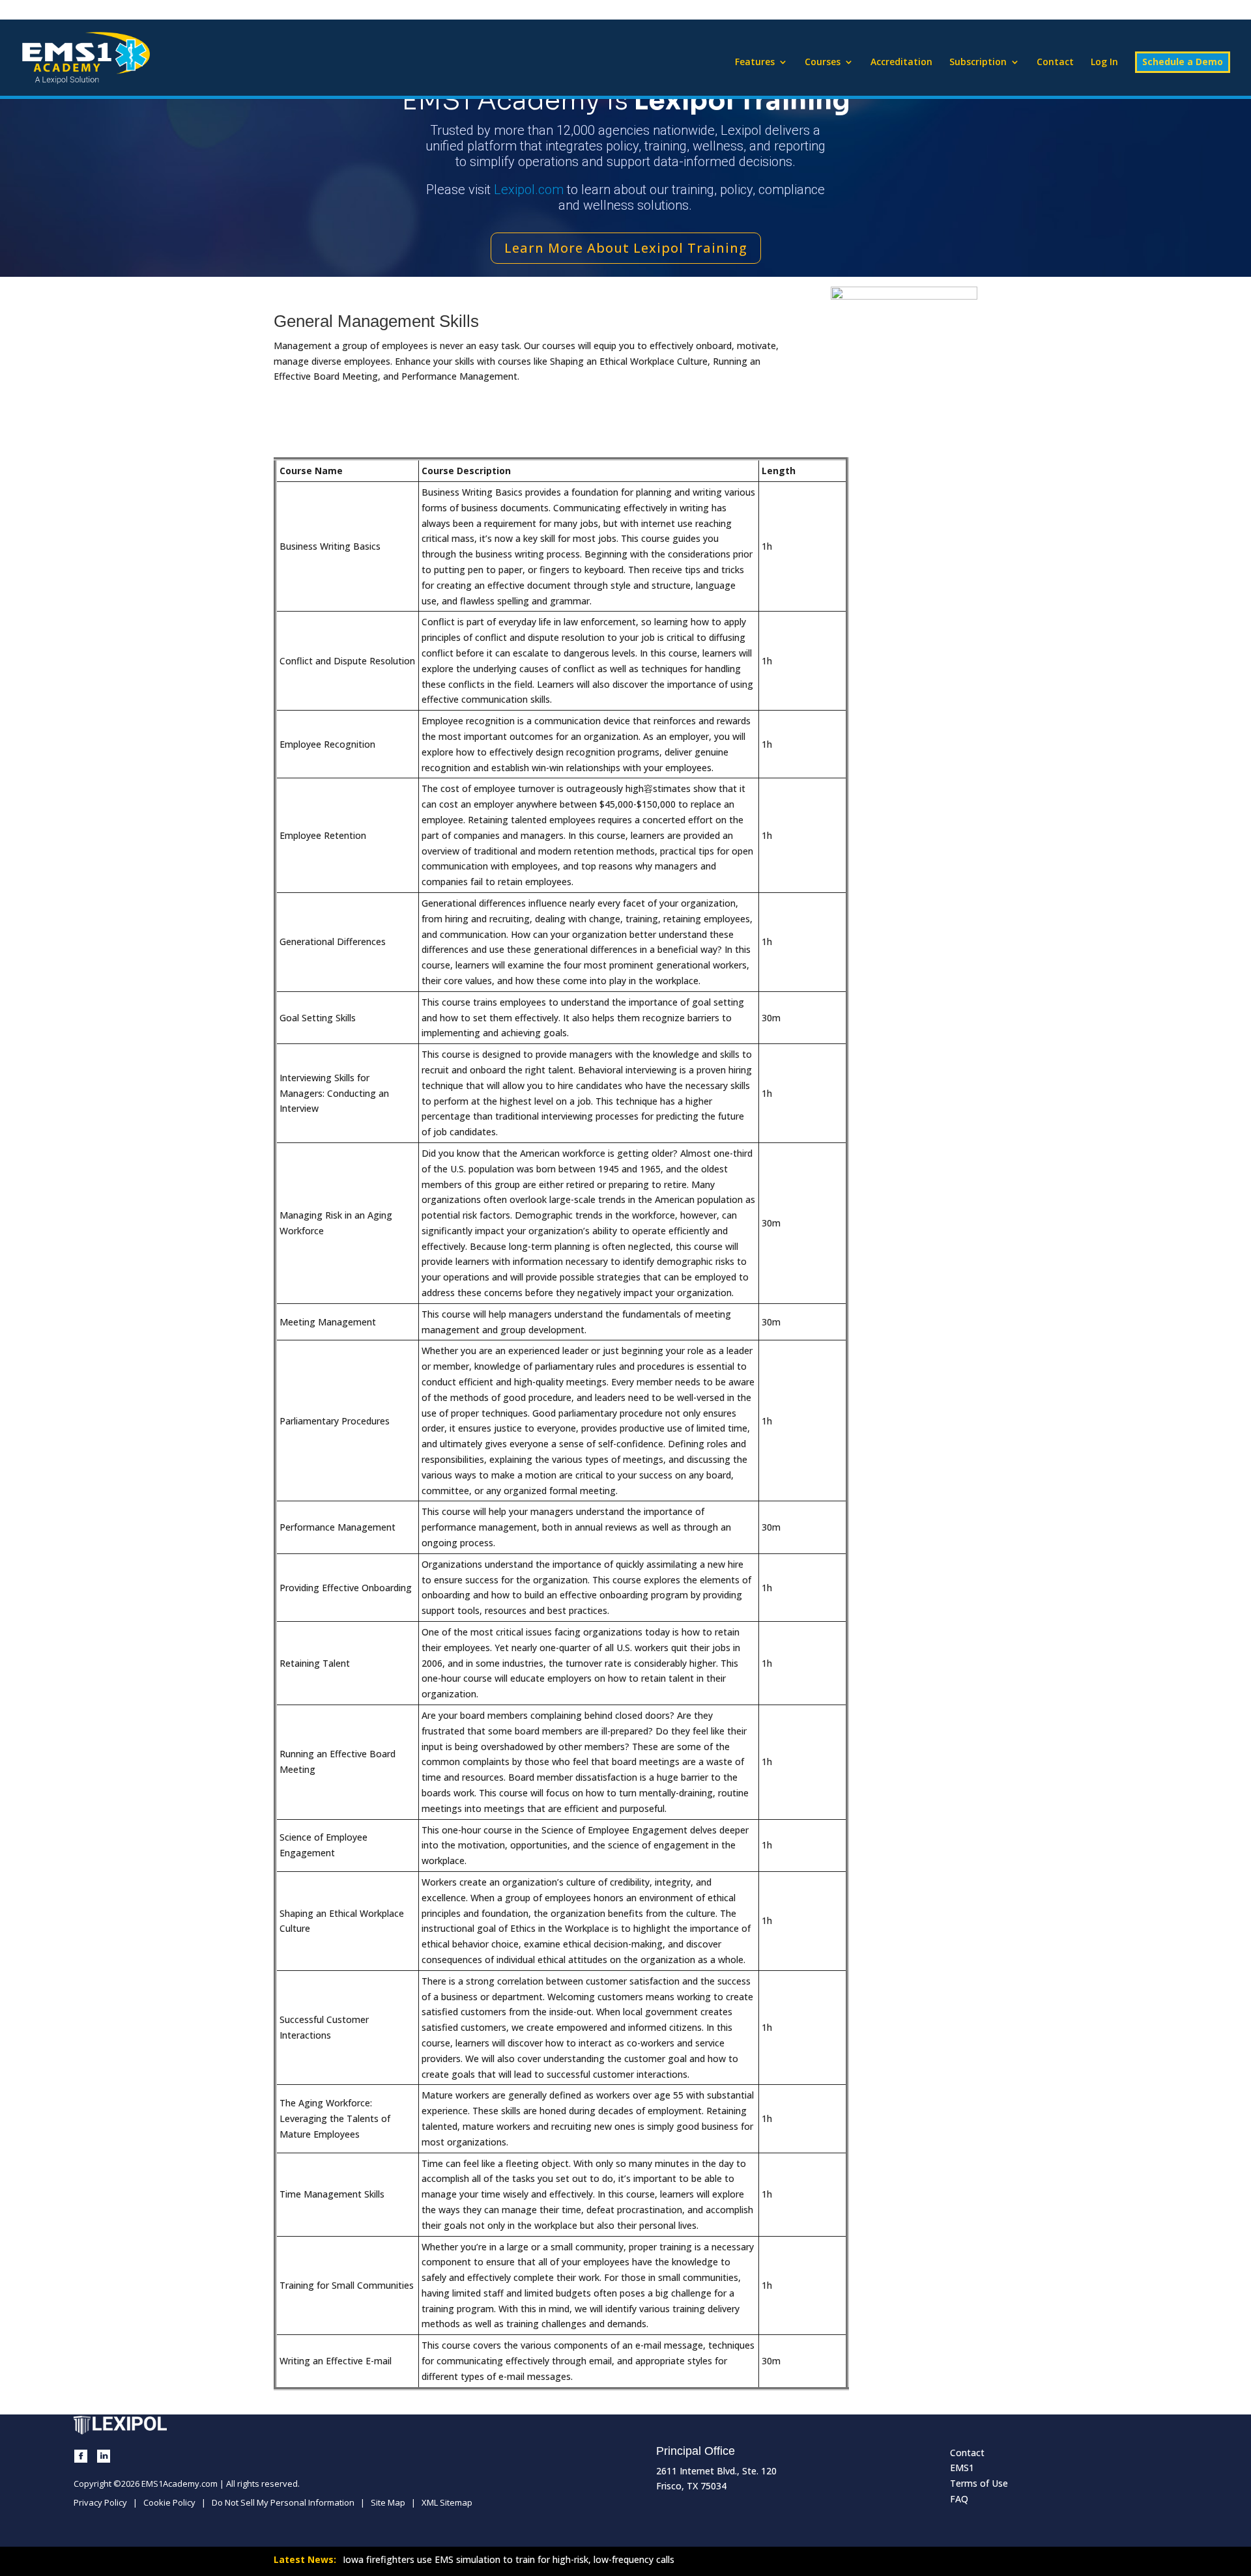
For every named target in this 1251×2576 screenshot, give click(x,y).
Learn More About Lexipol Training (626, 248)
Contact (1055, 63)
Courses (823, 63)
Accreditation (901, 63)
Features (755, 63)
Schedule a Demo (1183, 62)
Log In (1104, 63)
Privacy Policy (100, 2502)
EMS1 (962, 2468)
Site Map (388, 2502)
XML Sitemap (447, 2502)
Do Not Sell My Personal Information (283, 2502)
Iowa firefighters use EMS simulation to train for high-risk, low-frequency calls (509, 2559)
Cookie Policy (169, 2502)
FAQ (959, 2499)
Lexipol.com (529, 190)
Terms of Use (979, 2483)
